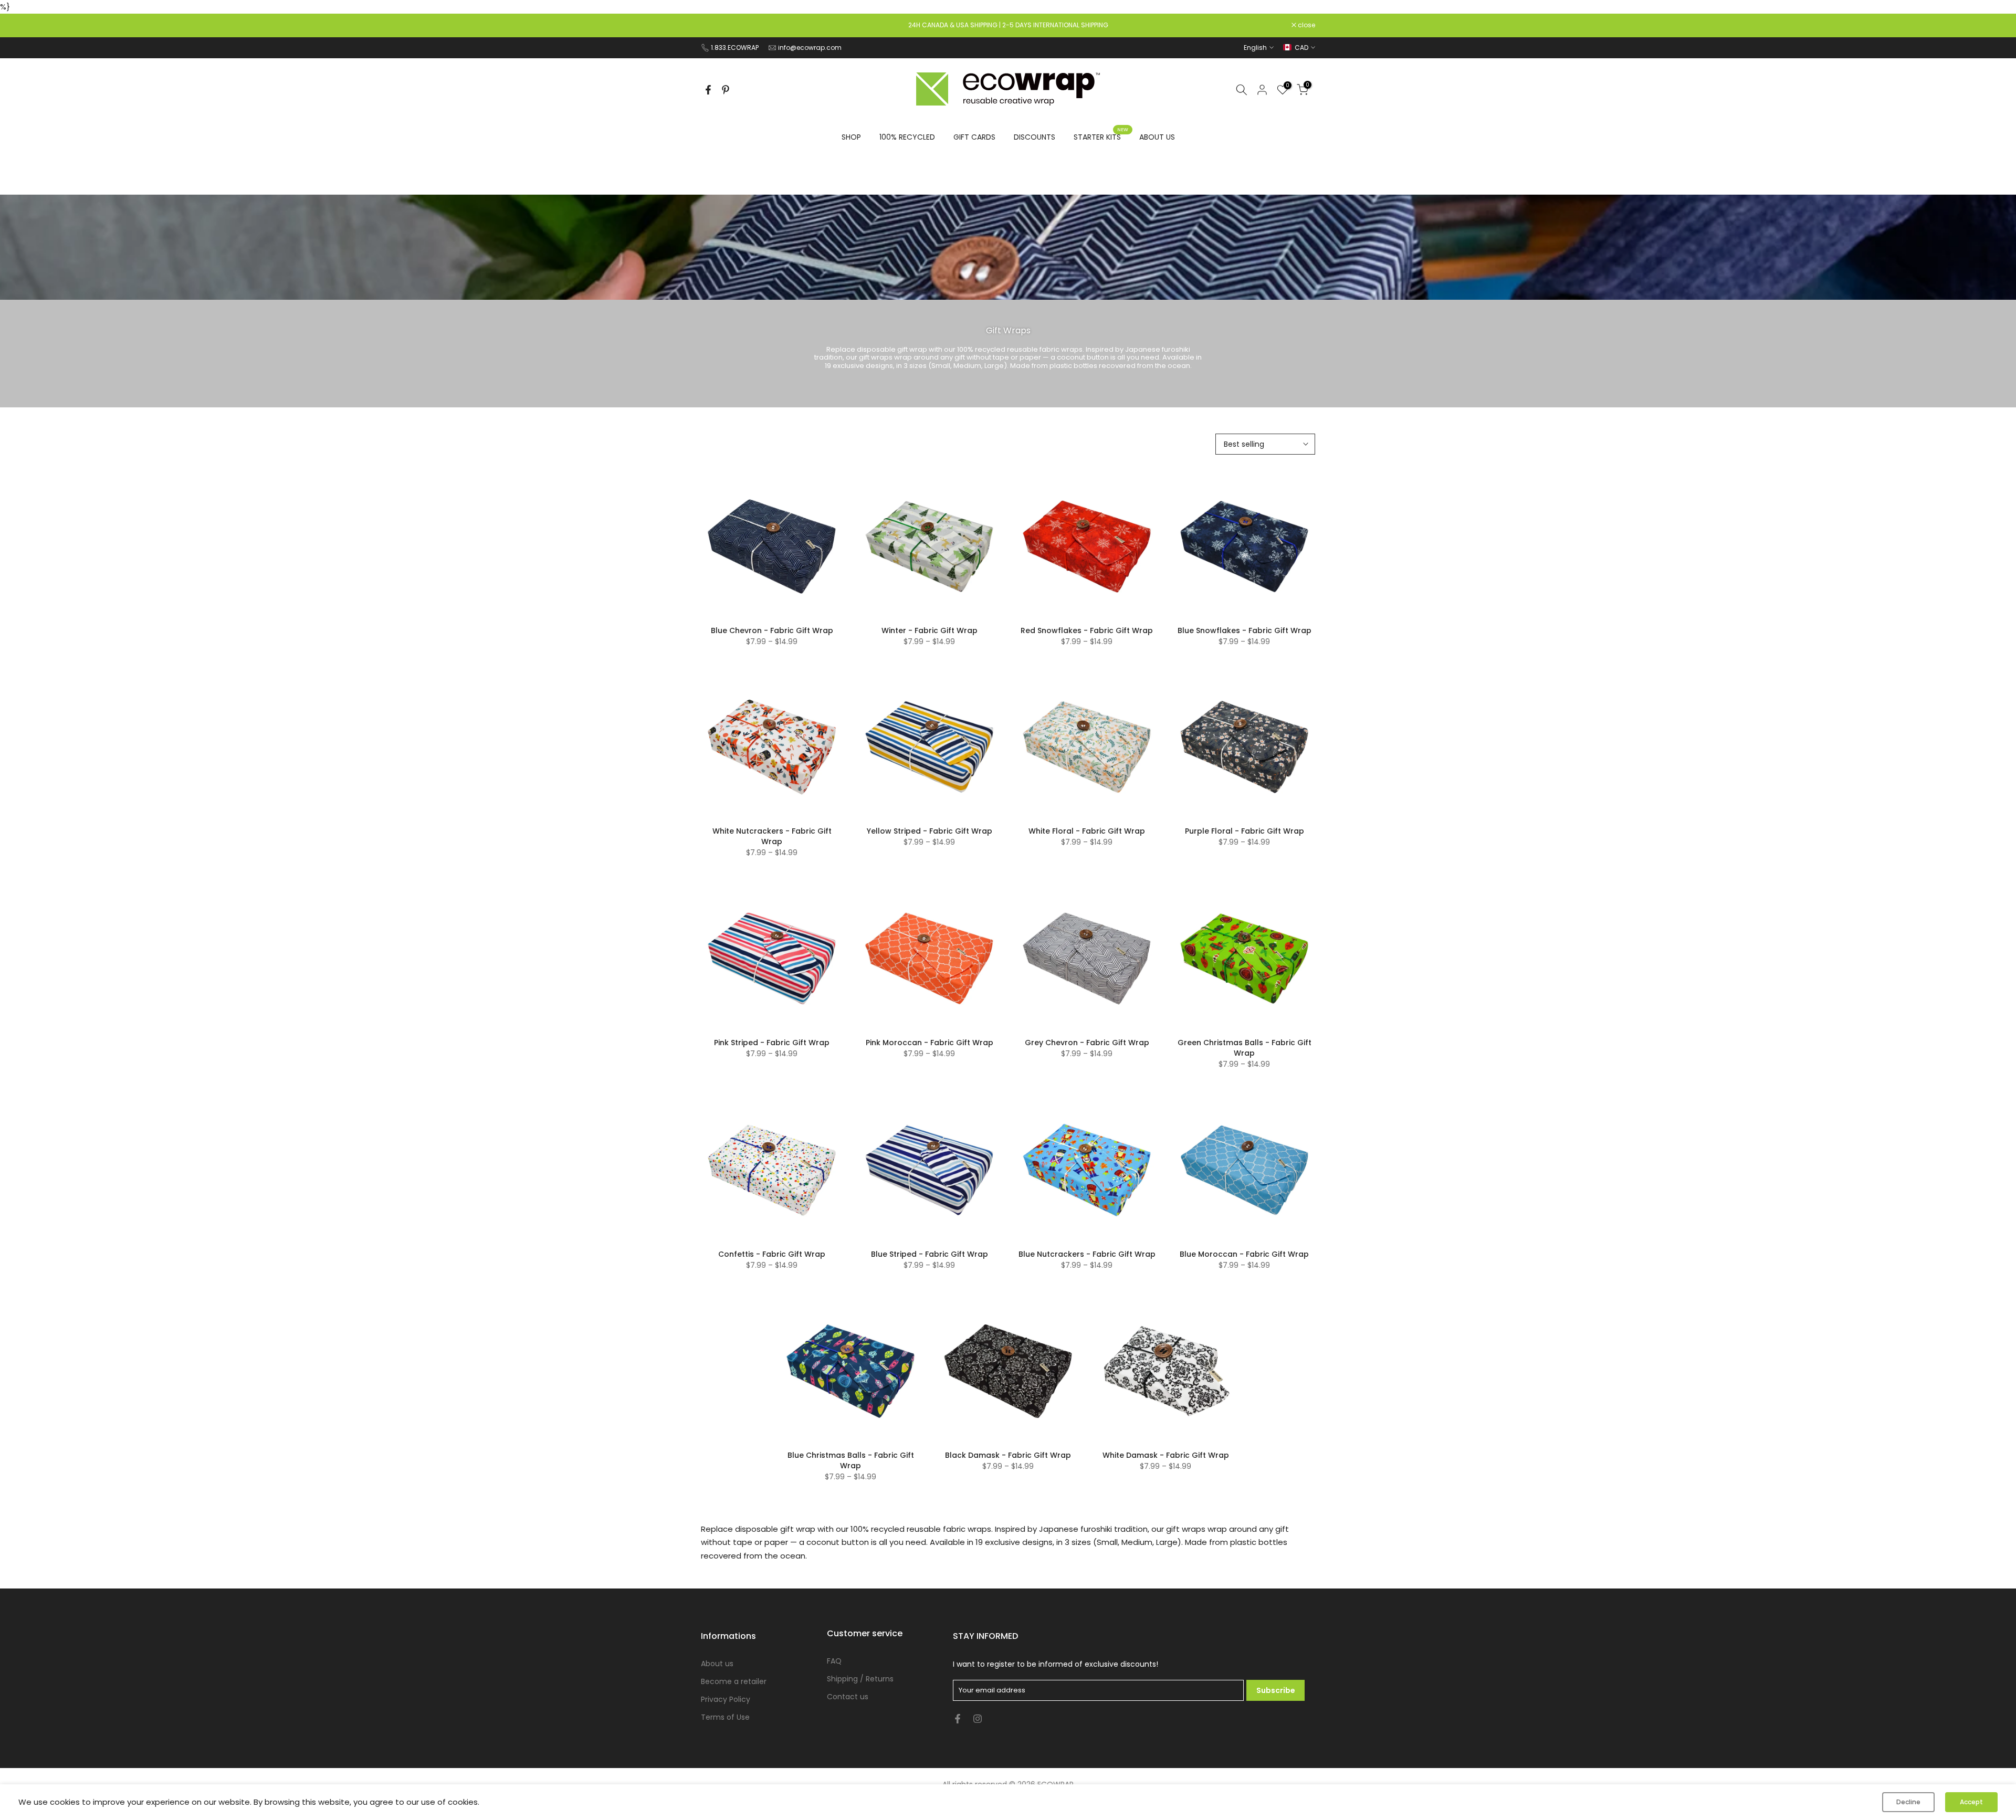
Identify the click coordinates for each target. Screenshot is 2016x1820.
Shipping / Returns (860, 1679)
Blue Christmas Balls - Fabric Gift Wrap (851, 1460)
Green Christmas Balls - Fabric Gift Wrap (1245, 1048)
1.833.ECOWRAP (735, 48)
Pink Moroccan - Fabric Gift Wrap (930, 1043)
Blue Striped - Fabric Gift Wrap (930, 1254)
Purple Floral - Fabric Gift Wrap (1245, 831)
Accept (1971, 1802)
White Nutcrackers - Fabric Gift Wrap (772, 836)
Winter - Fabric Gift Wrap (930, 630)
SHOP (851, 137)
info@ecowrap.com (810, 48)
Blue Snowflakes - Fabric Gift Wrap (1245, 630)
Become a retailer (734, 1681)
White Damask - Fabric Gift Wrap (1166, 1455)
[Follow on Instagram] (978, 1719)
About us (717, 1664)
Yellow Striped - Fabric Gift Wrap (930, 831)
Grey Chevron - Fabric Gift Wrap (1087, 1043)
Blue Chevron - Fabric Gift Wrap (772, 630)
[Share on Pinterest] (726, 90)
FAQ (834, 1661)
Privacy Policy (726, 1699)
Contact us (848, 1697)
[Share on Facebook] (708, 90)
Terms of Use (725, 1717)
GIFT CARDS (974, 137)
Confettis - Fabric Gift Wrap (772, 1254)
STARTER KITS (1101, 136)
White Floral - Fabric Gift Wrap (1087, 831)
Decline (1908, 1802)
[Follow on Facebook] (958, 1719)
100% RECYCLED (907, 137)
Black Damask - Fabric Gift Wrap (1008, 1455)
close (715, 25)
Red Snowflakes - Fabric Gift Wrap (1087, 630)
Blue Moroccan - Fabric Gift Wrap (1244, 1254)
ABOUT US (1157, 137)
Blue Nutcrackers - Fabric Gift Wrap (1087, 1254)
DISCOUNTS (1035, 137)
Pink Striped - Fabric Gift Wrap (772, 1043)
